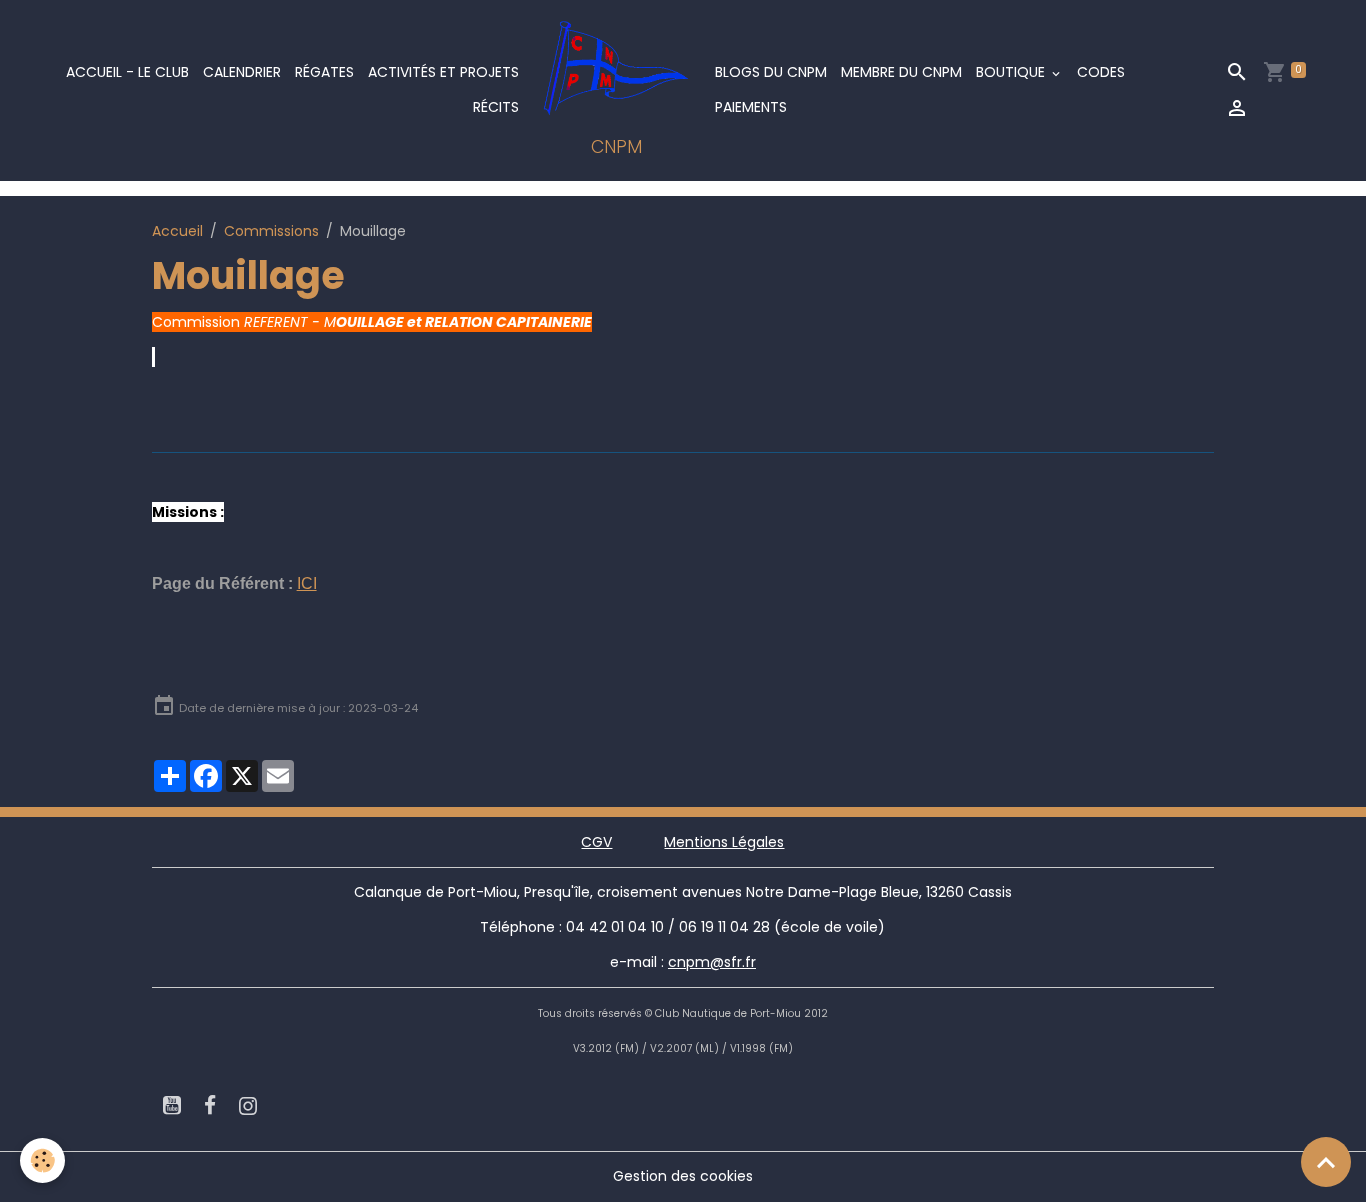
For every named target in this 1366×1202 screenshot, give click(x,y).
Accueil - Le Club (127, 72)
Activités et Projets (443, 72)
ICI (307, 583)
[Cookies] (42, 1160)
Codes (1101, 72)
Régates (324, 72)
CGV (596, 842)
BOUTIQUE (1012, 72)
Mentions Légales (724, 842)
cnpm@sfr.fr (712, 962)
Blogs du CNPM (771, 72)
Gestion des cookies (683, 1176)
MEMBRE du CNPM (901, 72)
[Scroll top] (1326, 1162)
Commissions (271, 231)
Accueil (177, 231)
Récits (496, 107)
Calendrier (242, 72)
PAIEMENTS (751, 107)
